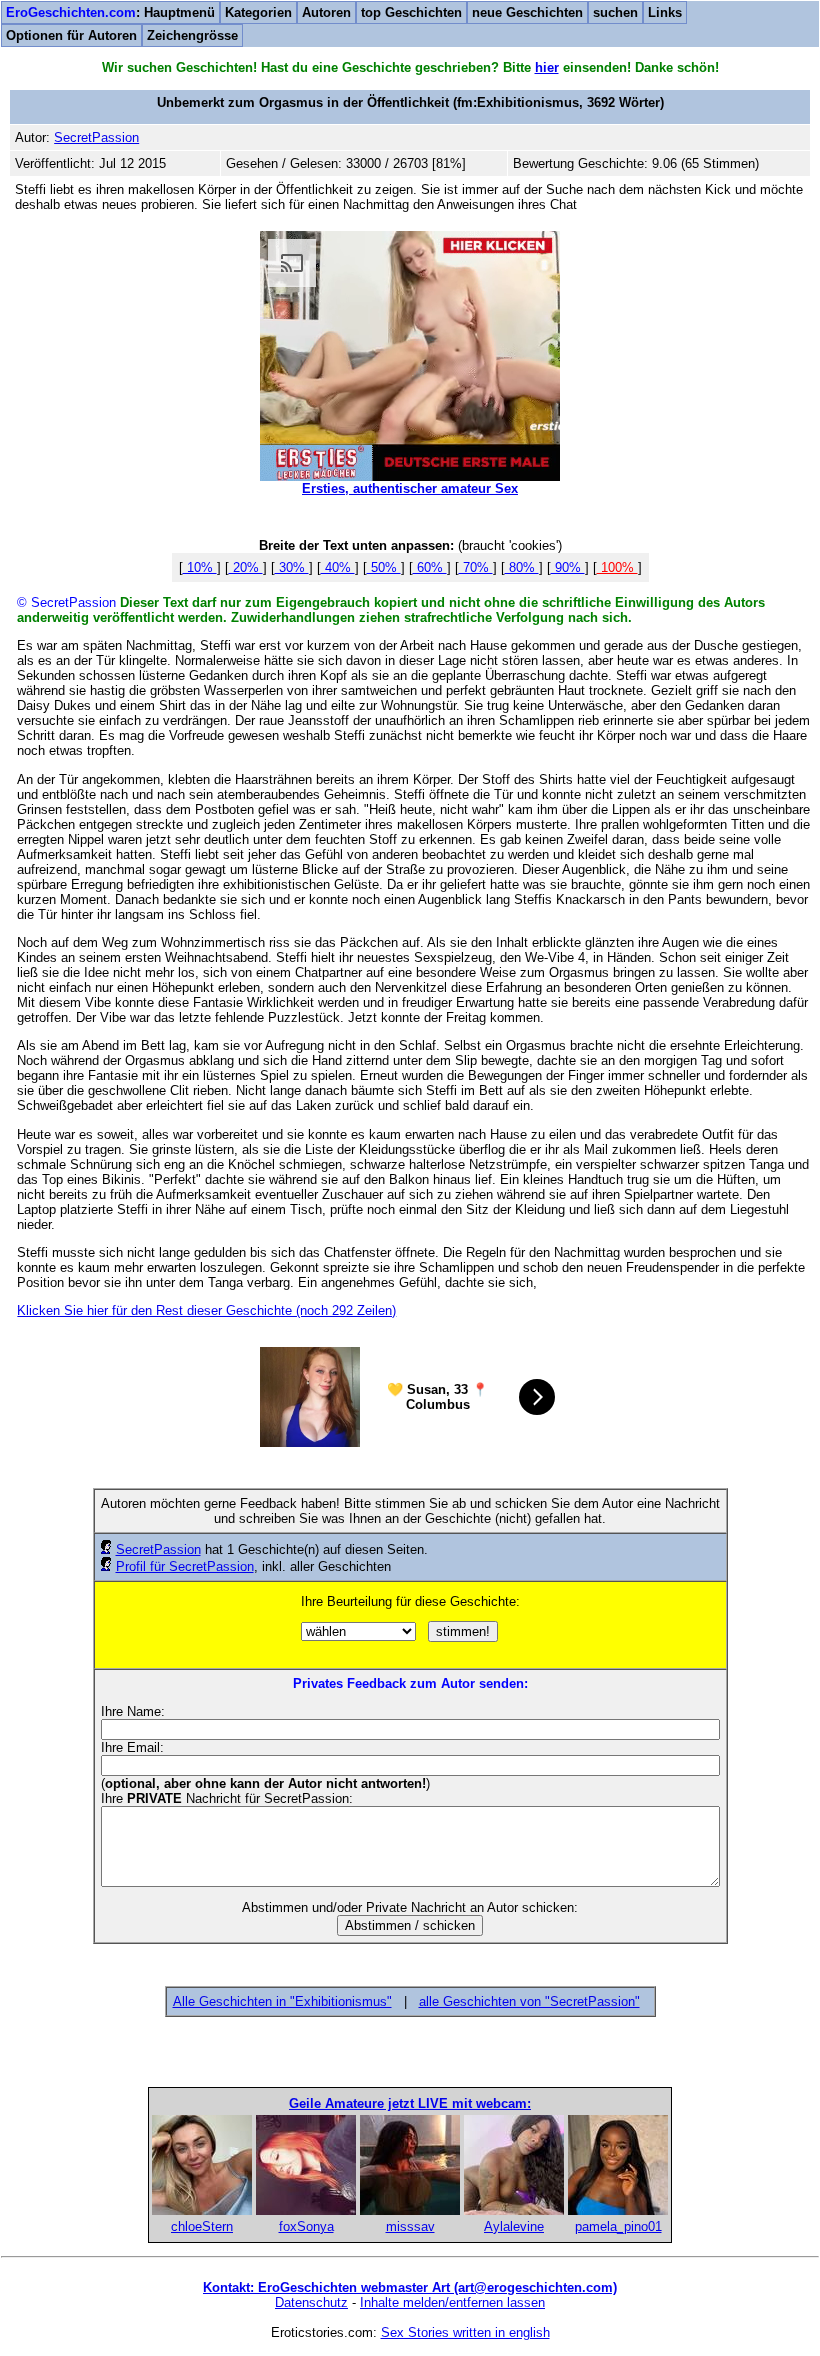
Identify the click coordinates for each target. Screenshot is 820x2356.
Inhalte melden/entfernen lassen (452, 2302)
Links (665, 12)
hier (547, 67)
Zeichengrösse (192, 35)
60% (430, 567)
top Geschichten (411, 12)
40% (338, 567)
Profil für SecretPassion (185, 1566)
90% (568, 567)
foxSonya (306, 2226)
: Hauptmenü (110, 12)
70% (476, 567)
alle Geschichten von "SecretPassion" (529, 2001)
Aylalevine (514, 2226)
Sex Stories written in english (465, 2332)
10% (200, 567)
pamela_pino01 (618, 2226)
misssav (410, 2226)
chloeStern (202, 2226)
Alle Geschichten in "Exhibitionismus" (282, 2001)
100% (617, 567)
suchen (615, 12)
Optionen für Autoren (71, 35)
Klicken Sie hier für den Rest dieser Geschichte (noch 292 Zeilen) (206, 1310)
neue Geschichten (527, 12)
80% (522, 567)
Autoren (326, 12)
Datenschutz (311, 2302)
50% (384, 567)
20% (246, 567)
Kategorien (258, 12)
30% (292, 567)
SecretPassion (158, 1549)
